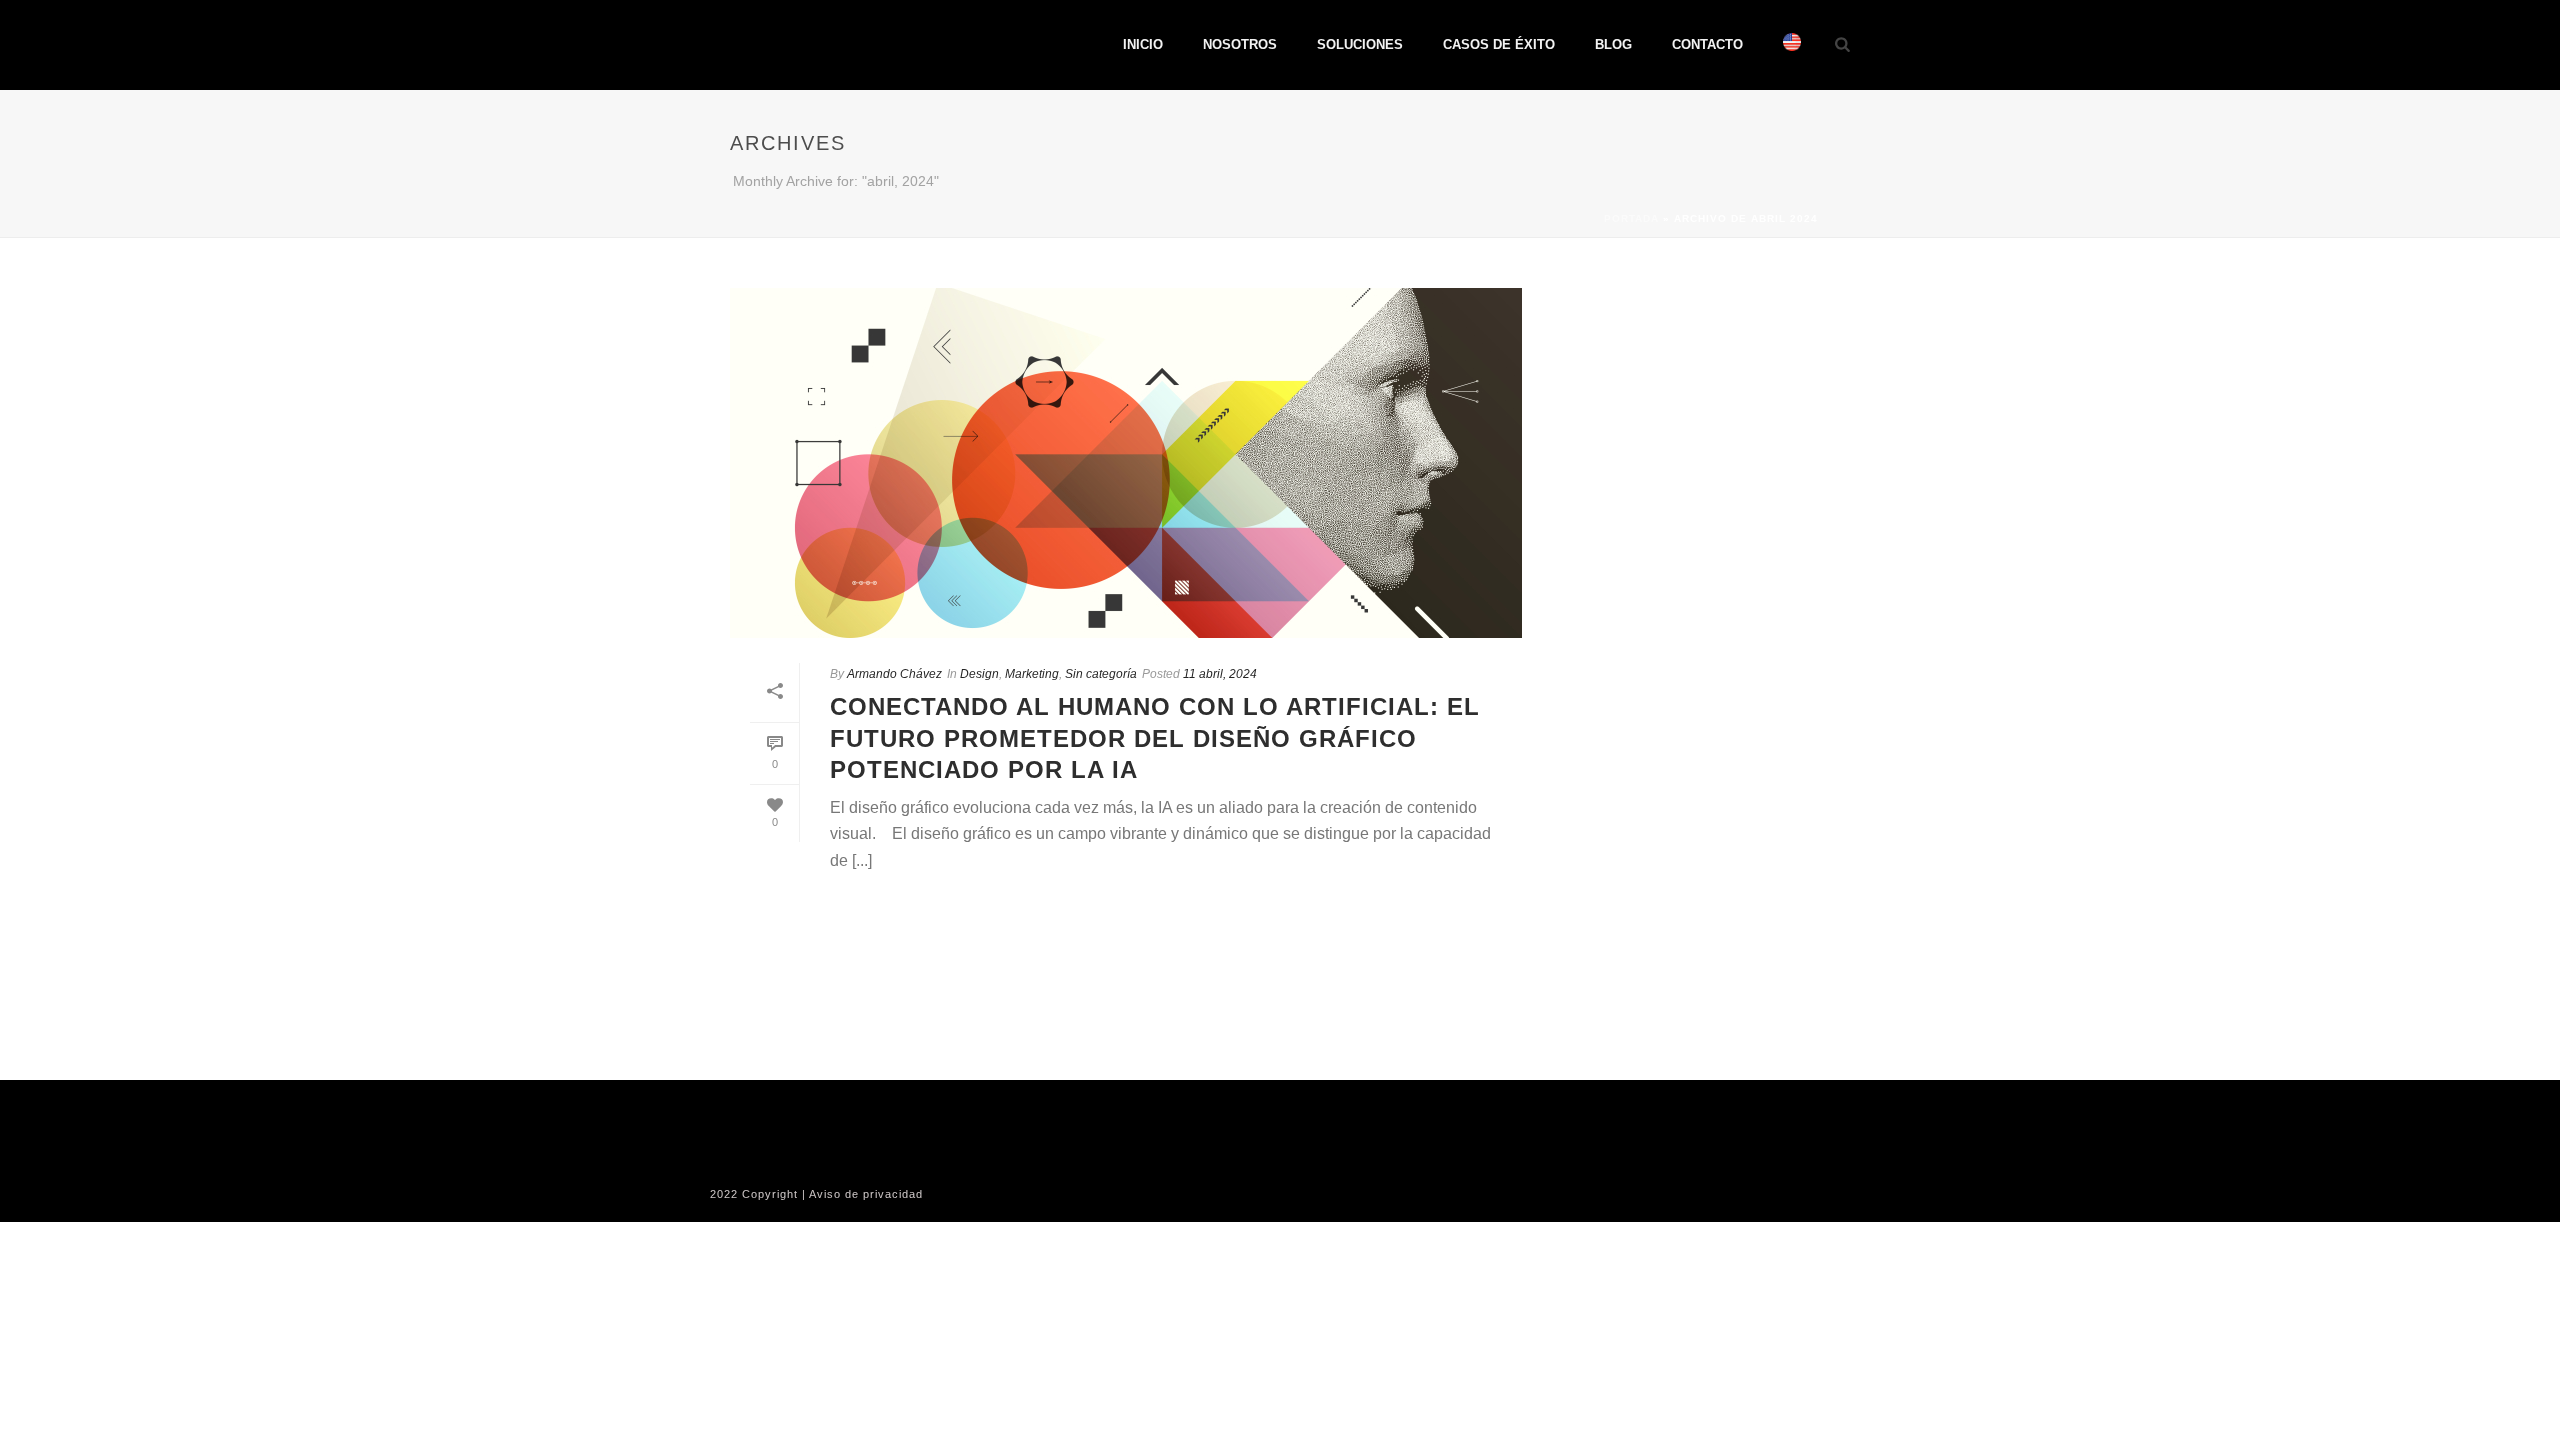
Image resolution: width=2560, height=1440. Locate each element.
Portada (1631, 218)
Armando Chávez (894, 674)
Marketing (1032, 674)
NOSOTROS (1240, 44)
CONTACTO (1707, 44)
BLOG (1613, 44)
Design (979, 674)
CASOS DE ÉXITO (1499, 44)
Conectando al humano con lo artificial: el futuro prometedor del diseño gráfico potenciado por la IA (1155, 737)
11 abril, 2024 (1220, 674)
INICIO (1143, 44)
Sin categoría (1101, 674)
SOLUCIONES (1360, 44)
